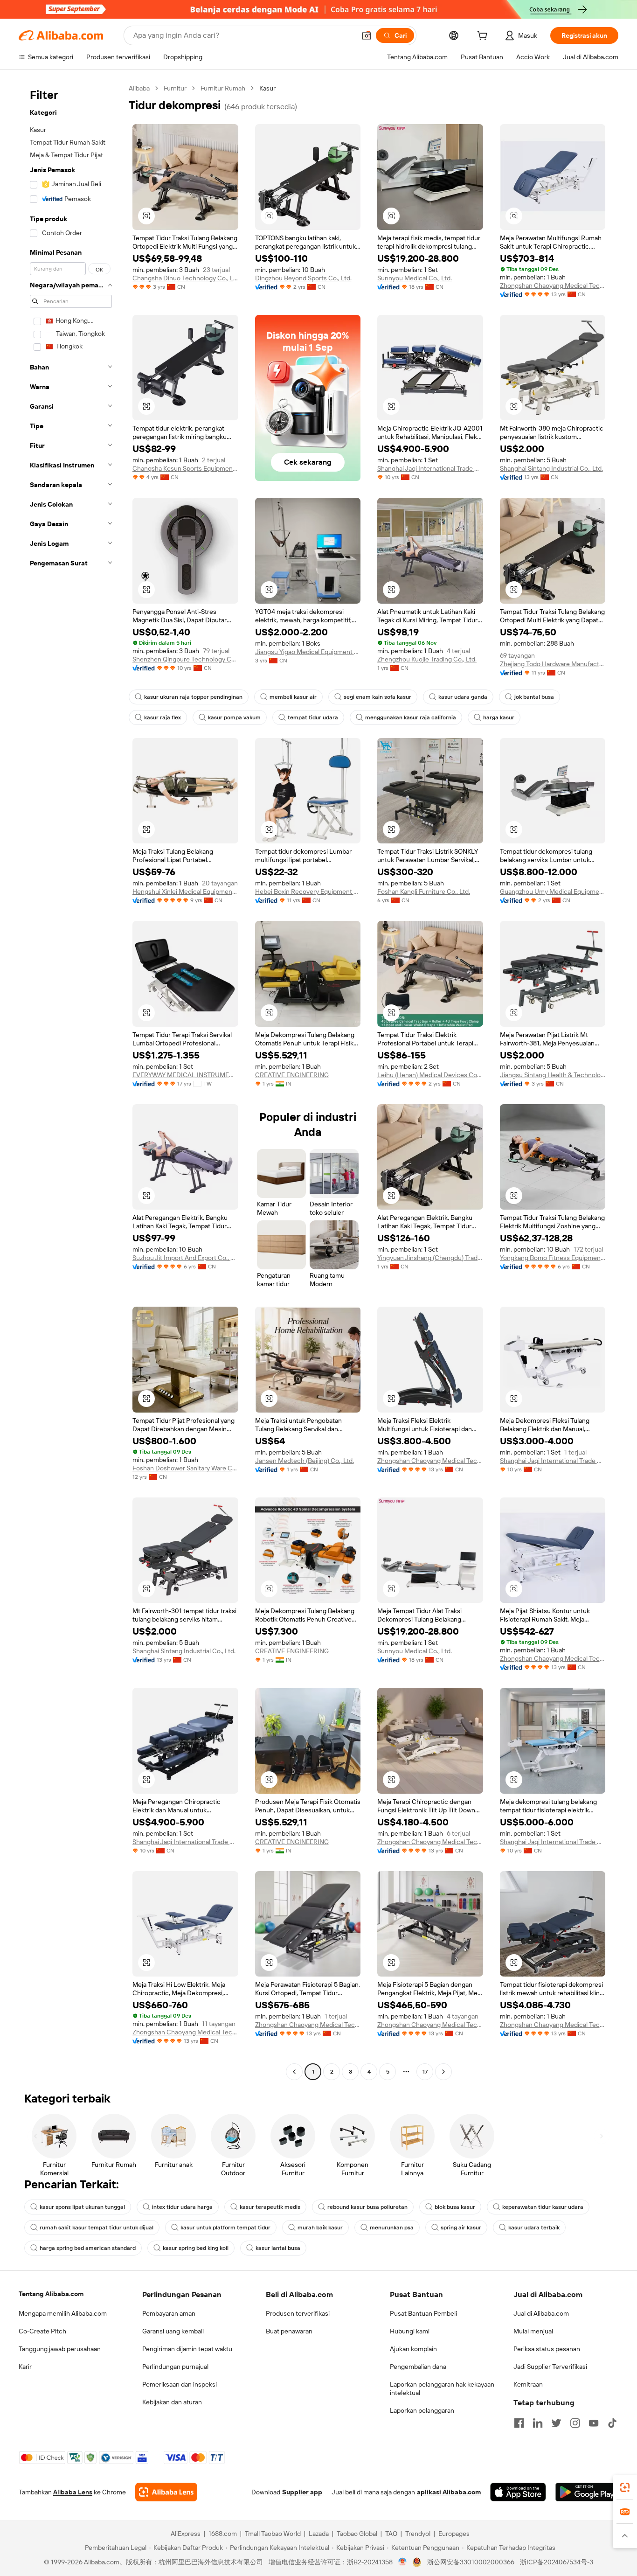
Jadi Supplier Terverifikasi (550, 2367)
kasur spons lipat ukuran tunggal (82, 2207)
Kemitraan (528, 2384)
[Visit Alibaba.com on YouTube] (594, 2423)
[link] (625, 2487)
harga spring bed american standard (88, 2248)
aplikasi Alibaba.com (449, 2492)
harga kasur (499, 717)
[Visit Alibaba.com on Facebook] (519, 2423)
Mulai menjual (533, 2331)
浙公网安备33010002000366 (471, 2562)
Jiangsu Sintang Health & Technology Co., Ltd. (553, 1075)
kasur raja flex (163, 717)
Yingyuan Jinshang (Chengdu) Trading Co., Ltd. (430, 1258)
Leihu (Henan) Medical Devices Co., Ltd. (430, 1075)
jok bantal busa (534, 697)
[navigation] (71, 1081)
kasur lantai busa (278, 2248)
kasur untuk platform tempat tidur (225, 2228)
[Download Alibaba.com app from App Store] (518, 2492)
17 (425, 2072)
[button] (367, 35)
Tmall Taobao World (273, 2534)
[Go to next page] (443, 2072)
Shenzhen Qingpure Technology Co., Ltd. (185, 659)
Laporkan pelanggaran (422, 2410)
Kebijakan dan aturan (172, 2402)
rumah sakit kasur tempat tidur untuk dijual (97, 2228)
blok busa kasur (455, 2207)
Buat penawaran (289, 2331)
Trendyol (418, 2534)
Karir (25, 2367)
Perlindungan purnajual (175, 2367)
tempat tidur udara (313, 717)
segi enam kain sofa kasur (377, 697)
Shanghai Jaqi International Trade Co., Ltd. (430, 468)
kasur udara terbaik (534, 2228)
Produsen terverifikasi (298, 2313)
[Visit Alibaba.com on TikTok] (612, 2423)
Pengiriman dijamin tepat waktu (187, 2349)
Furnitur (175, 88)
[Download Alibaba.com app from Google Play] (587, 2492)
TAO (391, 2534)
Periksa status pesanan (547, 2349)
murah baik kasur (320, 2228)
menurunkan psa (392, 2228)
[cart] (484, 37)
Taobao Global (357, 2534)
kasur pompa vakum (234, 717)
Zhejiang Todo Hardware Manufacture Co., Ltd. (553, 664)
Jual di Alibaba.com (541, 2313)
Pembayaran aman (169, 2313)
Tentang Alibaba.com (51, 2294)
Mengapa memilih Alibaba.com (63, 2313)
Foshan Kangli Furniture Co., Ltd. (424, 891)
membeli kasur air (293, 697)
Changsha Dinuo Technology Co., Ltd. (185, 278)
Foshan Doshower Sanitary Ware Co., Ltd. (185, 1468)
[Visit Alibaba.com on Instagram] (575, 2423)
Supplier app (302, 2492)
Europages (454, 2534)
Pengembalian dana (418, 2367)
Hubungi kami (410, 2331)
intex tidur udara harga (182, 2207)
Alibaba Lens (73, 2492)
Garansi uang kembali (173, 2331)
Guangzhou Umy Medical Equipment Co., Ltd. (553, 891)
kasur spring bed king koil (196, 2248)
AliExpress (186, 2534)
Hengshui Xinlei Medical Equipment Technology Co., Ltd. (185, 891)
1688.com (223, 2534)
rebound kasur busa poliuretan (367, 2207)
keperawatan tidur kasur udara (543, 2207)
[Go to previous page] (294, 2072)
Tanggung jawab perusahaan (60, 2349)
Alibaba (139, 88)
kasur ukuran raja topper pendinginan (193, 697)
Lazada (319, 2534)
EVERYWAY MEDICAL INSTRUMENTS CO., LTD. (185, 1075)
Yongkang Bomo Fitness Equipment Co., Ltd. (553, 1258)
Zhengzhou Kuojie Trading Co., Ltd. (427, 659)
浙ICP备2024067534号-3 (557, 2562)
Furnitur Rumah (223, 88)
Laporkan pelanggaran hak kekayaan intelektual (442, 2388)
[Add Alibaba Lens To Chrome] (166, 2492)
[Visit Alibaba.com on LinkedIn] (538, 2423)
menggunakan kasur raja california (411, 717)
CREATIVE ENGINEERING (292, 1075)
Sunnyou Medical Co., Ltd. (415, 278)
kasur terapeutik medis (270, 2207)
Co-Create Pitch (42, 2331)
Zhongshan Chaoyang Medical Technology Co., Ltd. (553, 285)
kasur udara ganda (463, 697)
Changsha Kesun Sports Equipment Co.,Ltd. (185, 468)
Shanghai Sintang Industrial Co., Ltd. (551, 468)
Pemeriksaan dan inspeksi (180, 2384)
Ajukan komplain (413, 2349)
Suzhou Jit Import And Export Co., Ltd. (185, 1258)
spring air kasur (461, 2228)
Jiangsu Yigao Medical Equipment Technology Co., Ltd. (308, 652)
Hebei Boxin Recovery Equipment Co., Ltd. (308, 891)
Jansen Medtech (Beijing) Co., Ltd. (305, 1461)
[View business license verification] (403, 2562)
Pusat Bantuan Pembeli (423, 2313)
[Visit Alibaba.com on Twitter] (556, 2423)
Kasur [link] (267, 88)
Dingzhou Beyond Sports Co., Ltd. (303, 278)
